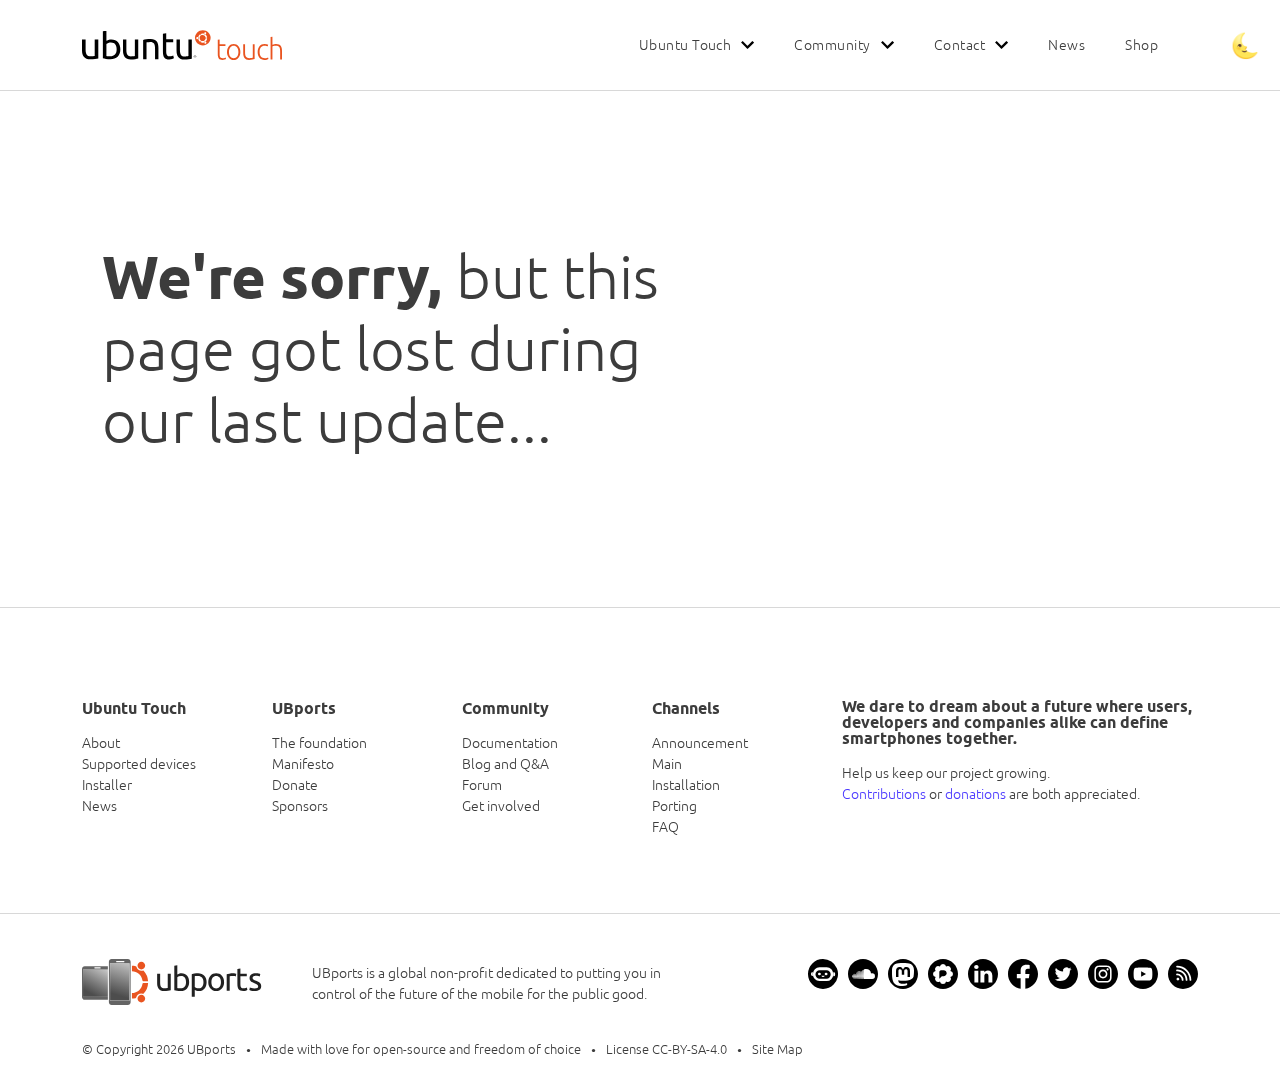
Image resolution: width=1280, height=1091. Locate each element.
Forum (482, 785)
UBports (211, 1049)
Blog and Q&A (505, 764)
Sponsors (300, 806)
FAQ (665, 827)
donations (975, 794)
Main (667, 764)
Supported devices (139, 764)
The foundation (319, 743)
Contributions (884, 794)
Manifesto (303, 764)
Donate (295, 785)
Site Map (777, 1049)
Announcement (700, 743)
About (101, 743)
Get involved (501, 806)
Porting (674, 806)
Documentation (510, 743)
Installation (686, 785)
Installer (107, 785)
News (1066, 45)
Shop (1141, 45)
